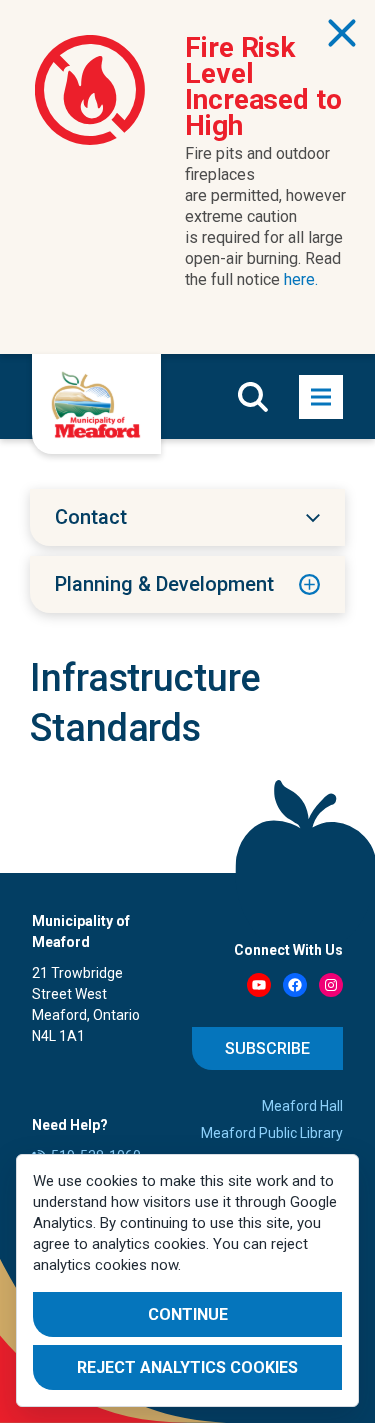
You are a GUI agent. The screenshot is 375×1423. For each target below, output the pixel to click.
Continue (188, 1314)
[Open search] (253, 397)
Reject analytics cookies (187, 1367)
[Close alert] (342, 33)
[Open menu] (321, 397)
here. (301, 279)
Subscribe (267, 1048)
